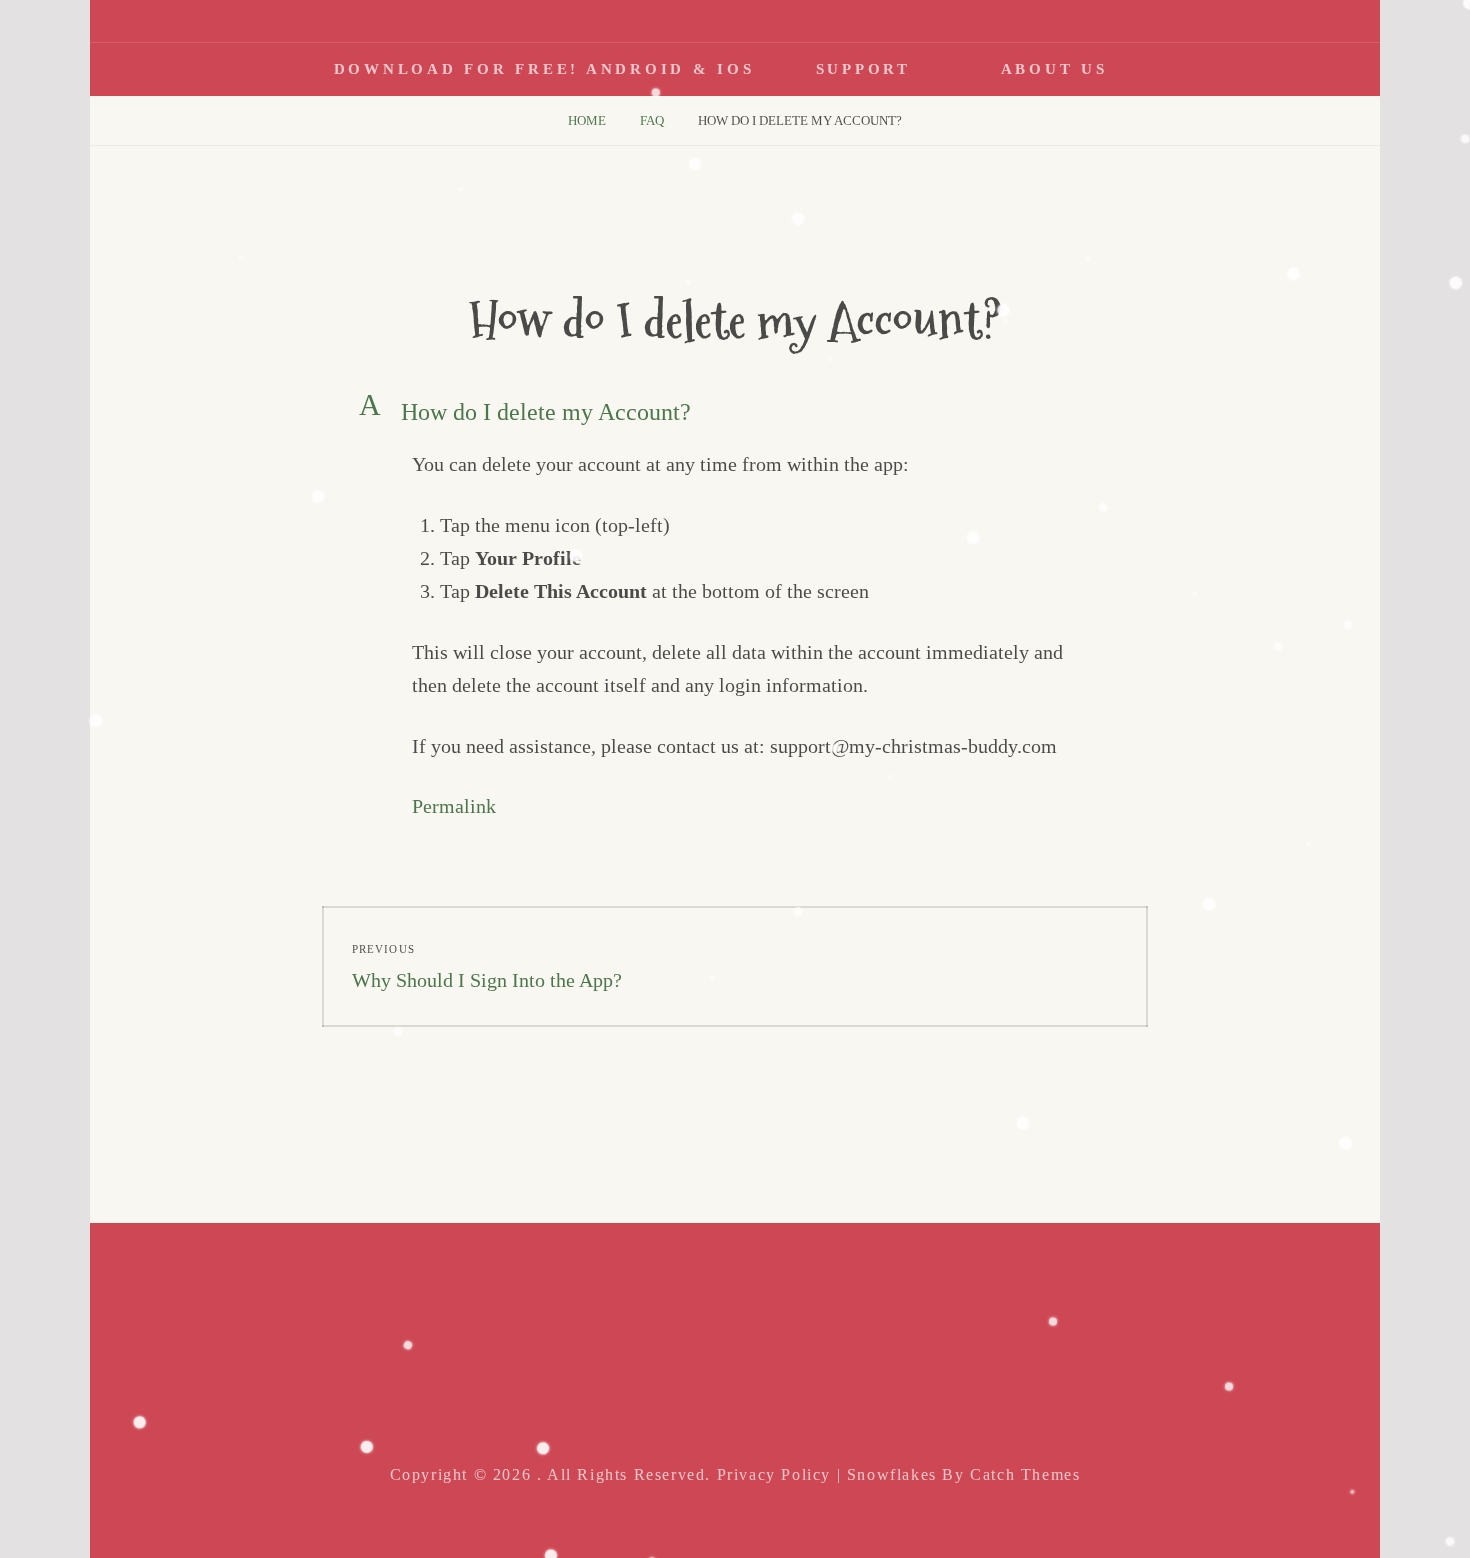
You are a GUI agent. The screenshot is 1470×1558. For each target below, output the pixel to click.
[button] (735, 413)
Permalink (454, 806)
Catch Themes (1025, 1474)
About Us (1054, 69)
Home (588, 120)
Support (863, 69)
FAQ (653, 120)
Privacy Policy (774, 1474)
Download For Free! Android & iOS (544, 69)
